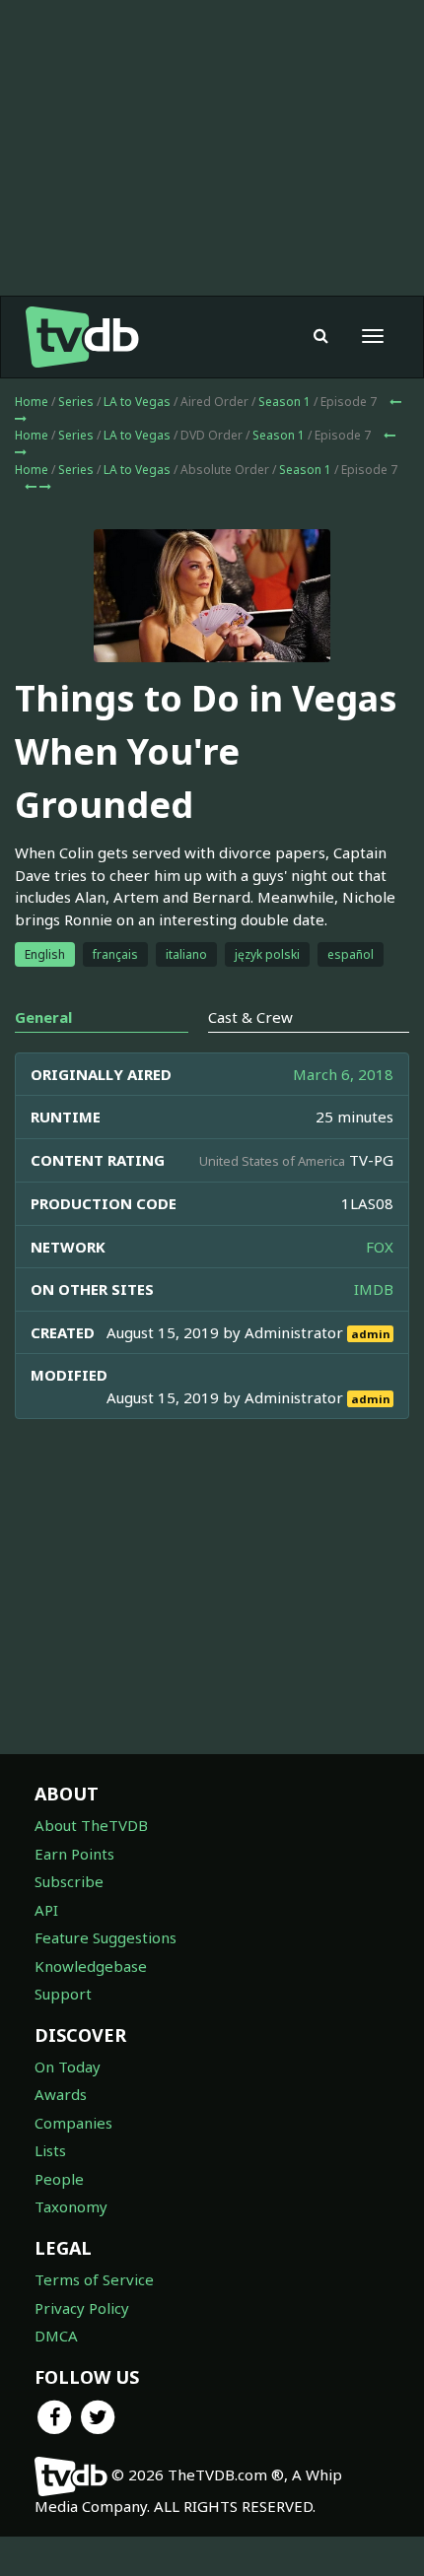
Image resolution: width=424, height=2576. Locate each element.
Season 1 (284, 402)
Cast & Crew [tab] (250, 1017)
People (59, 2179)
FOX (380, 1247)
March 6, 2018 (343, 1074)
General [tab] (43, 1017)
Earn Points (74, 1854)
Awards (61, 2094)
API (46, 1910)
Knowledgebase (91, 1966)
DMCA (56, 2336)
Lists (50, 2150)
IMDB (374, 1289)
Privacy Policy (82, 2308)
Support (63, 1994)
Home (32, 402)
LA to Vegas (137, 402)
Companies (73, 2123)
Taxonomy (71, 2206)
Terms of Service (94, 2279)
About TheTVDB (91, 1825)
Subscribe (69, 1881)
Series (76, 402)
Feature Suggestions (106, 1937)
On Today (68, 2067)
